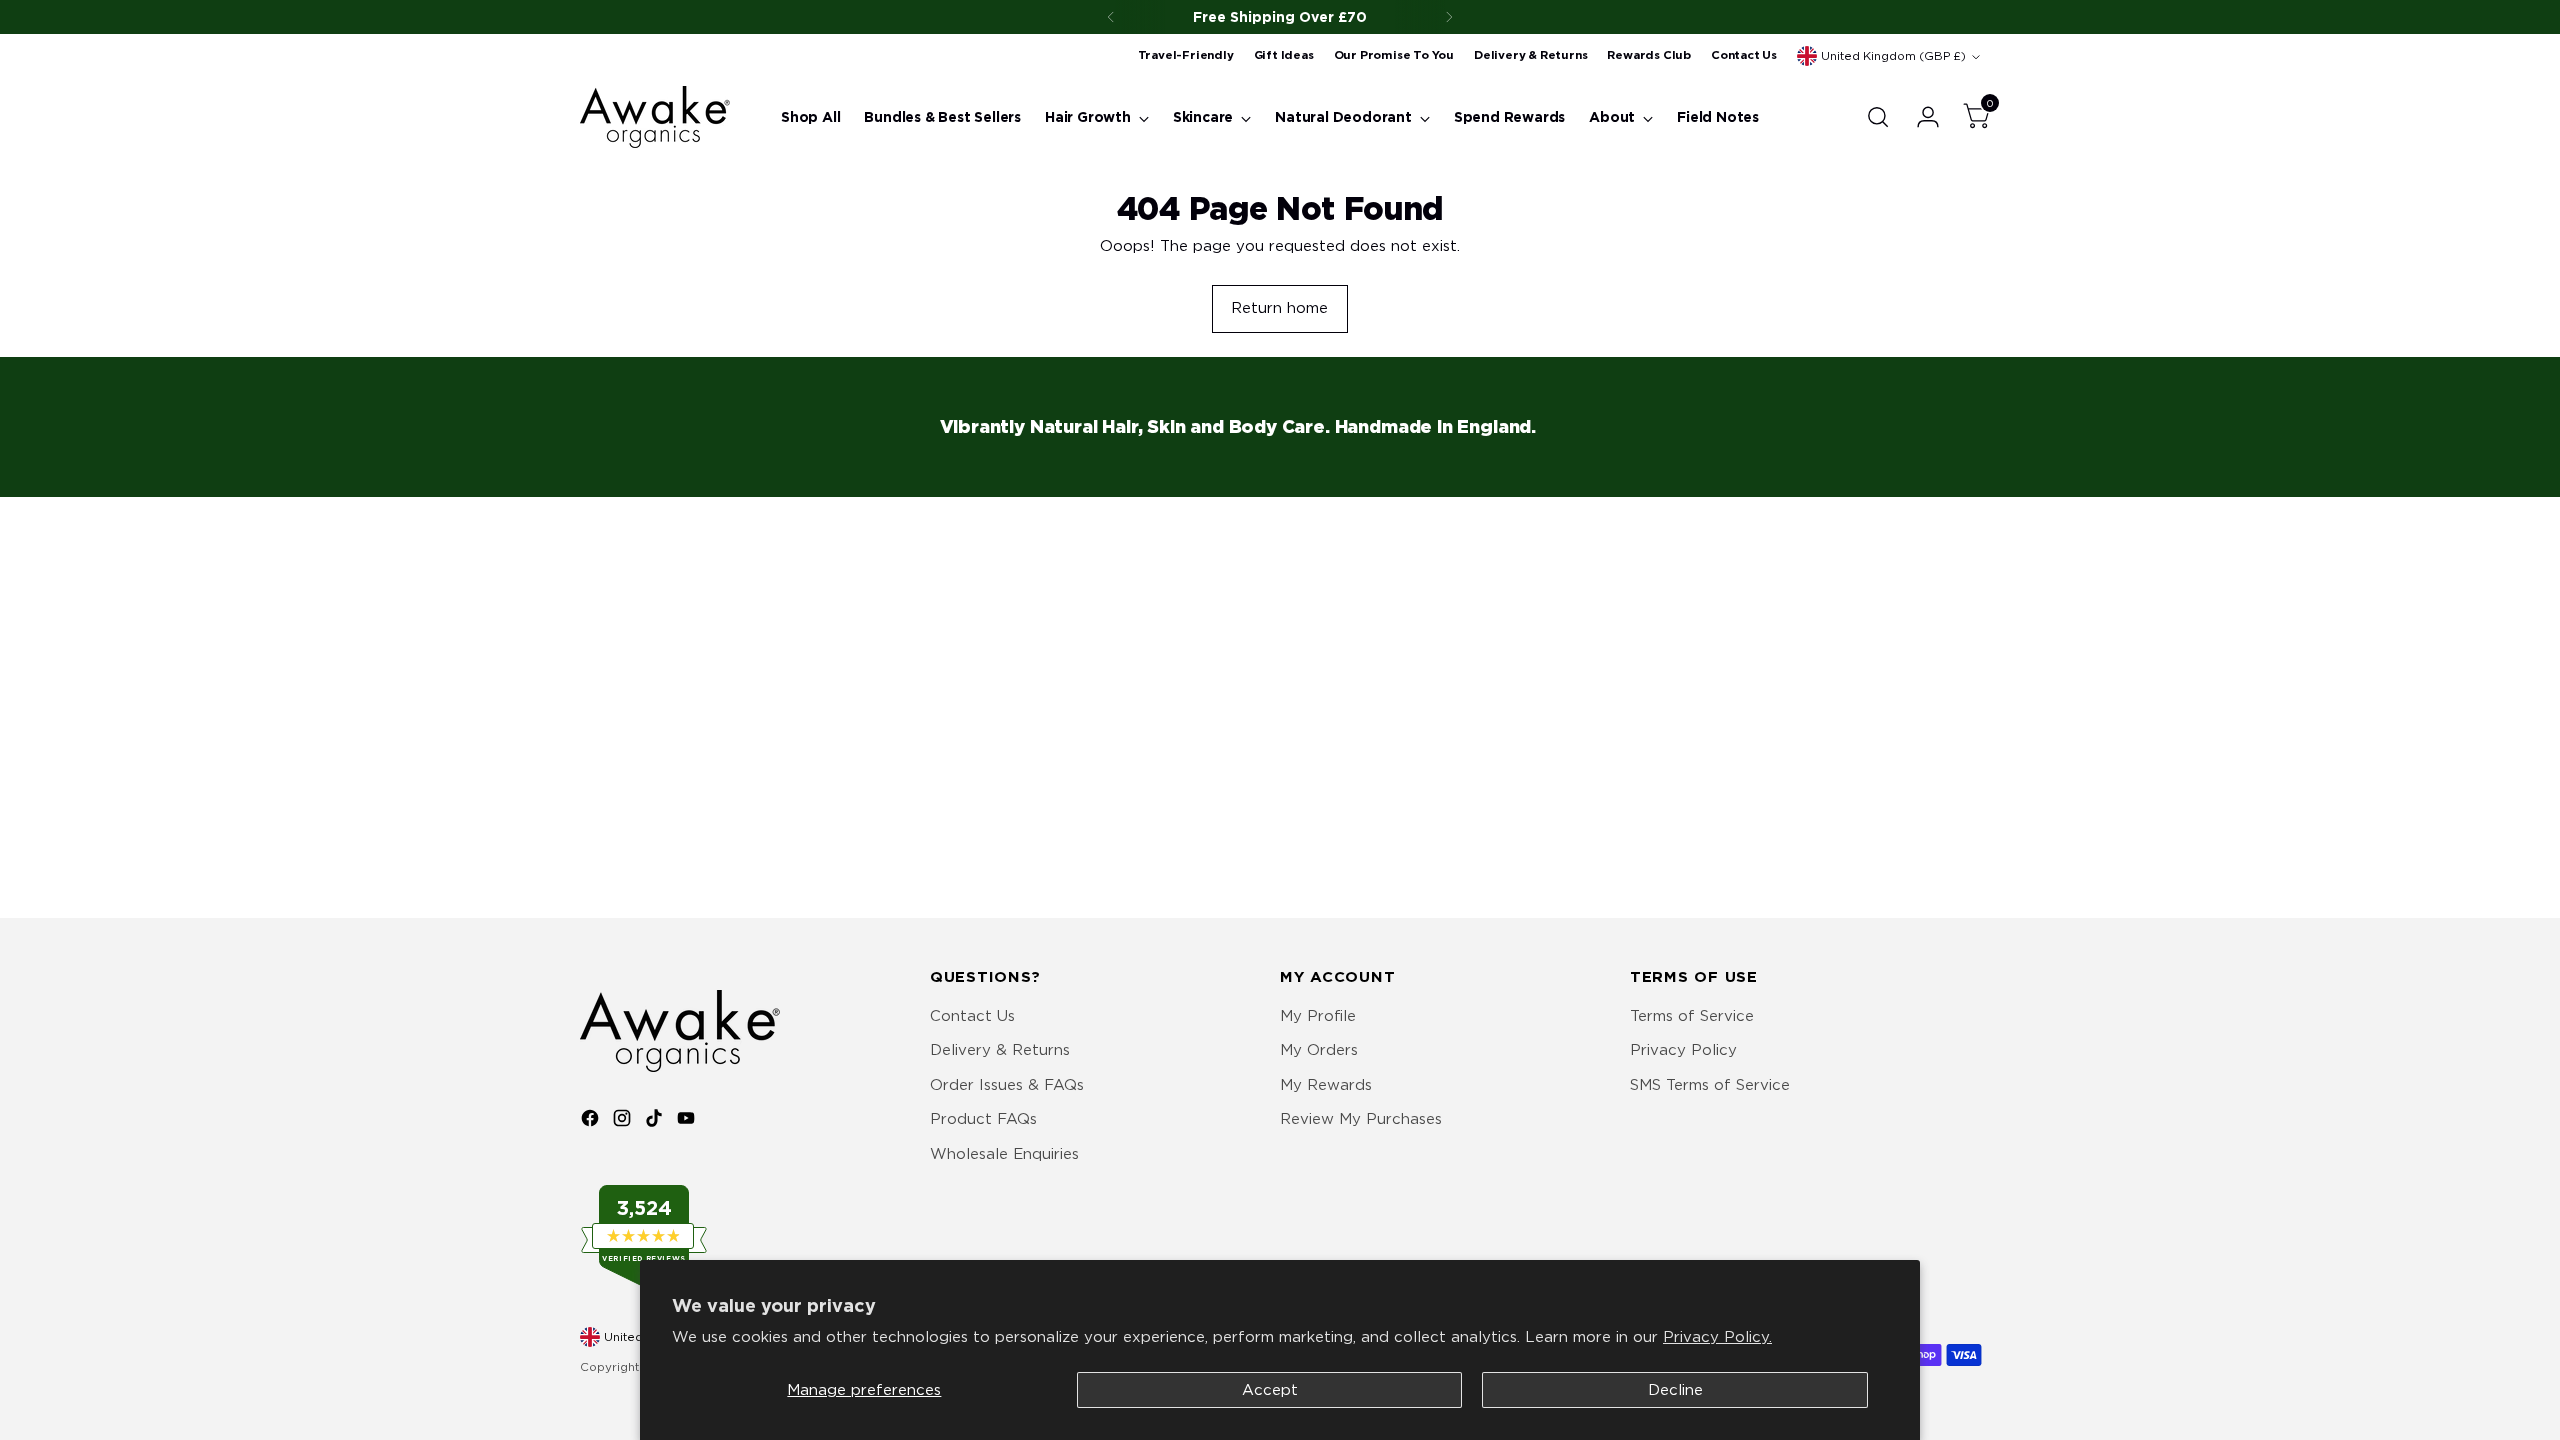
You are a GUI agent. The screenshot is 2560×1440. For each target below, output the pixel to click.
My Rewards (1326, 1085)
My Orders (1319, 1050)
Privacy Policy (1683, 1050)
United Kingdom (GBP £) (1893, 56)
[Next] (1449, 17)
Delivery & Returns (1000, 1050)
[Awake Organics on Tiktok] (656, 1121)
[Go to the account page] (1920, 117)
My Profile (1318, 1016)
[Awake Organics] (655, 117)
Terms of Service (1692, 1016)
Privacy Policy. (1717, 1337)
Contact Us (972, 1016)
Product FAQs (983, 1119)
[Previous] (1111, 17)
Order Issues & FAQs (1007, 1085)
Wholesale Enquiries (1004, 1154)
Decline (1675, 1390)
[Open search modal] (1878, 117)
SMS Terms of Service (1710, 1085)
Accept (1270, 1390)
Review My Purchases (1361, 1119)
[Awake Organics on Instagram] (624, 1121)
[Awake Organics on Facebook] (592, 1121)
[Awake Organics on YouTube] (688, 1121)
